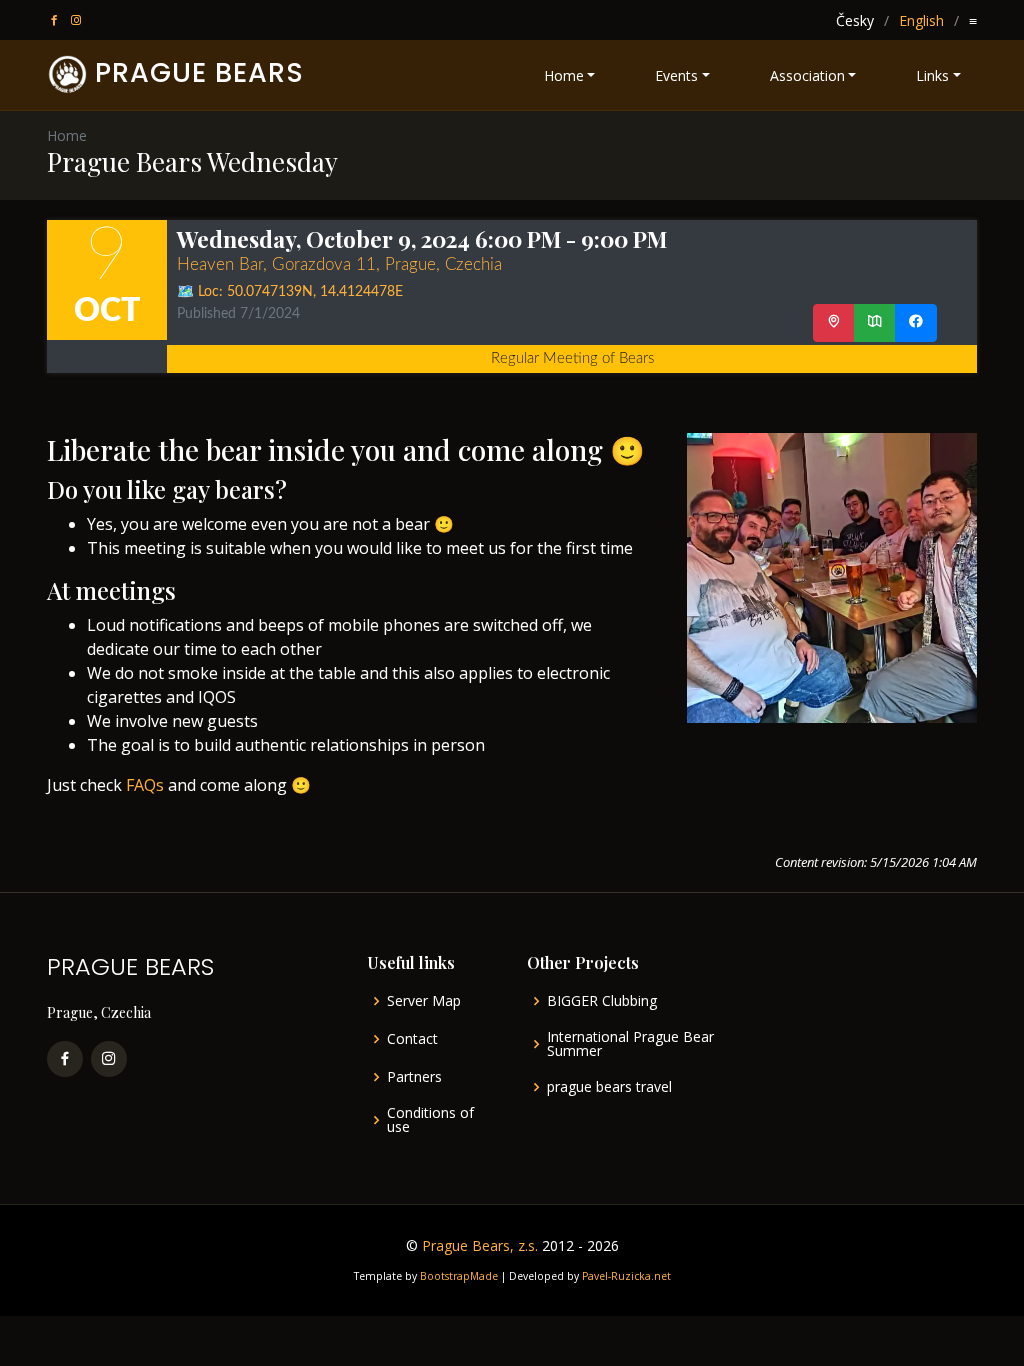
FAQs (145, 785)
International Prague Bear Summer (630, 1044)
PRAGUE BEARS (199, 72)
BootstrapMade (459, 1276)
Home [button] (564, 75)
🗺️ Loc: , (290, 292)
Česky (855, 20)
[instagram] (78, 20)
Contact (412, 1039)
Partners (414, 1077)
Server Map (424, 1001)
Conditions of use (430, 1120)
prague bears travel (609, 1087)
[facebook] (56, 20)
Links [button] (932, 75)
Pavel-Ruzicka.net (626, 1276)
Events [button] (676, 75)
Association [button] (807, 75)
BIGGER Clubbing (602, 1001)
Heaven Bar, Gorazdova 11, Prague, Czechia (339, 264)
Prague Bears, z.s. (480, 1245)
